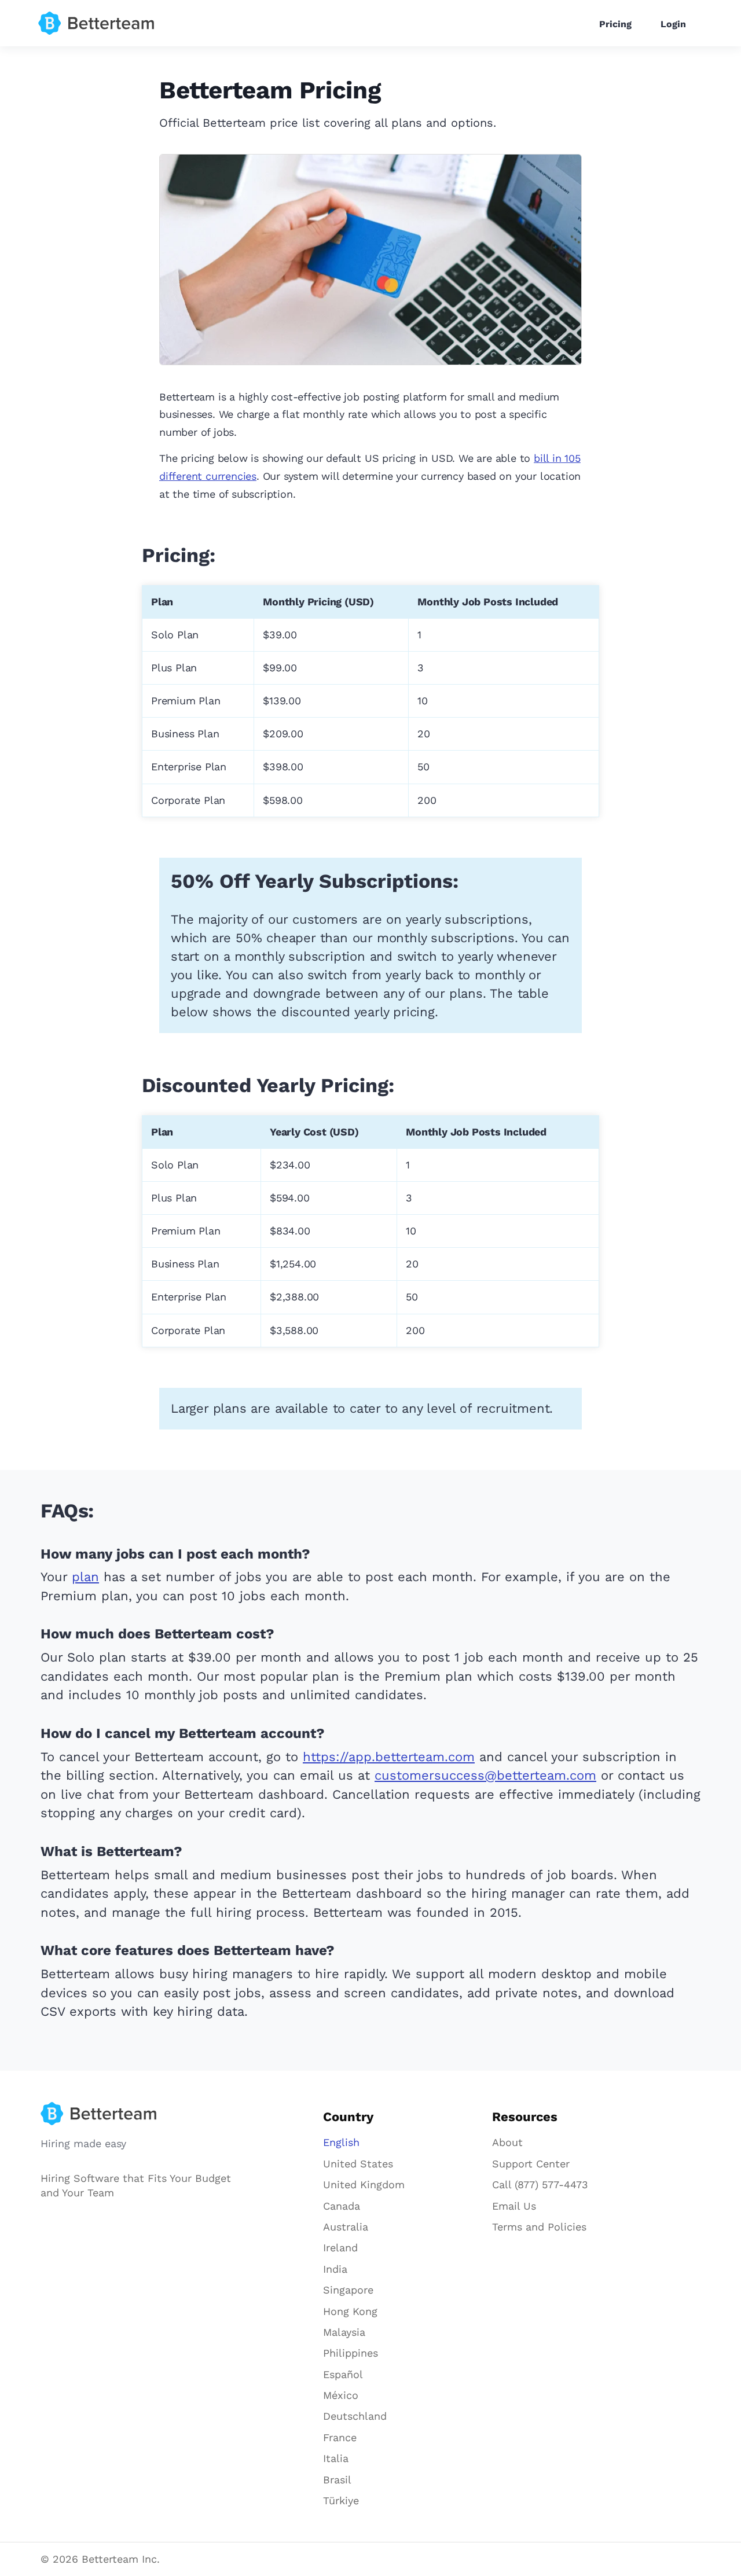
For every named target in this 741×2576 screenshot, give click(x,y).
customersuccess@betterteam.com (485, 1775)
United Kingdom (364, 2184)
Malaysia (344, 2332)
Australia (346, 2227)
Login (673, 24)
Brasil (337, 2480)
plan (85, 1577)
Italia (336, 2458)
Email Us (514, 2206)
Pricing (615, 24)
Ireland (340, 2248)
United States (358, 2164)
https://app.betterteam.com (389, 1757)
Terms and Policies (539, 2227)
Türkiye (341, 2500)
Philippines (351, 2353)
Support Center (531, 2164)
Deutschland (355, 2416)
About (507, 2142)
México (341, 2395)
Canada (342, 2206)
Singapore (348, 2290)
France (340, 2437)
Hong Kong (350, 2311)
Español (343, 2374)
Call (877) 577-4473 (540, 2184)
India (335, 2269)
